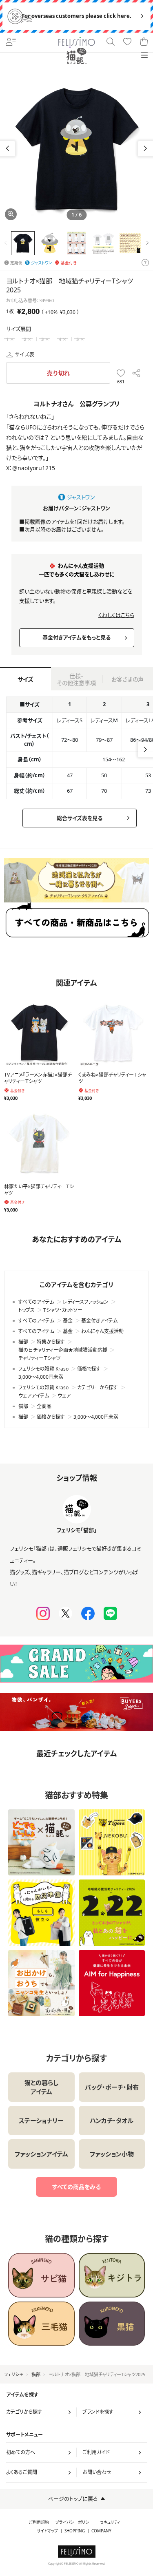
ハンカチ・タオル (112, 2121)
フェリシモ (14, 2374)
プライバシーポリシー (74, 2522)
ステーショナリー (41, 2121)
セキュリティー (112, 2522)
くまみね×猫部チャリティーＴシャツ (112, 1078)
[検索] (111, 42)
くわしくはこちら (116, 615)
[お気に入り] (127, 42)
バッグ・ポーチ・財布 (112, 2087)
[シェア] (136, 373)
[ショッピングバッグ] (144, 42)
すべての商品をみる (76, 2187)
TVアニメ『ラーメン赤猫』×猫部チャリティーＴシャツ (38, 1078)
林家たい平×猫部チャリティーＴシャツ (39, 1190)
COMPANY (101, 2531)
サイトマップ (47, 2531)
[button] (145, 149)
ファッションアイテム (41, 2154)
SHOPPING (75, 2531)
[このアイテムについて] (145, 263)
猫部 (36, 2374)
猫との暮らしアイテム (41, 2087)
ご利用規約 (39, 2522)
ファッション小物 (112, 2154)
